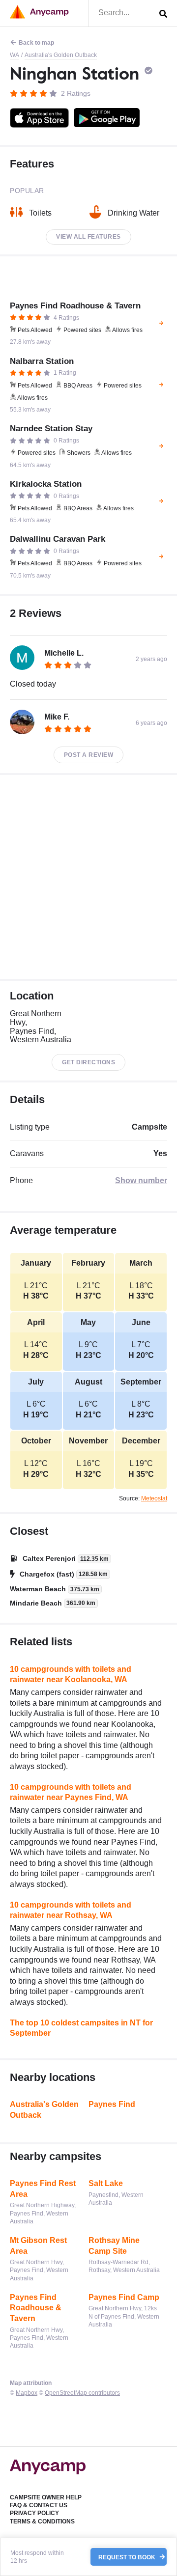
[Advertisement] (88, 877)
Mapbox (27, 2393)
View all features (88, 237)
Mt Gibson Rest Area (38, 2246)
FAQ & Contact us (39, 2505)
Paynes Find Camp (124, 2297)
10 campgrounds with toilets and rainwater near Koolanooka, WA (71, 1675)
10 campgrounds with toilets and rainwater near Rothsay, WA (71, 1910)
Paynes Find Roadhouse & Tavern (36, 2308)
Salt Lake (106, 2183)
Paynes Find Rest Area (43, 2189)
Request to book (128, 2557)
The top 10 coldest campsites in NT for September (81, 2028)
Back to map (36, 43)
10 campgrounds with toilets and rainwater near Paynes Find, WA (71, 1792)
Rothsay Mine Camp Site (114, 2246)
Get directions (88, 1062)
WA (15, 55)
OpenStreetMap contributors (82, 2393)
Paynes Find (112, 2104)
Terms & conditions (42, 2521)
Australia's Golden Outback (61, 55)
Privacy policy (34, 2513)
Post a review (89, 755)
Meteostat (154, 1498)
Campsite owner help (46, 2497)
